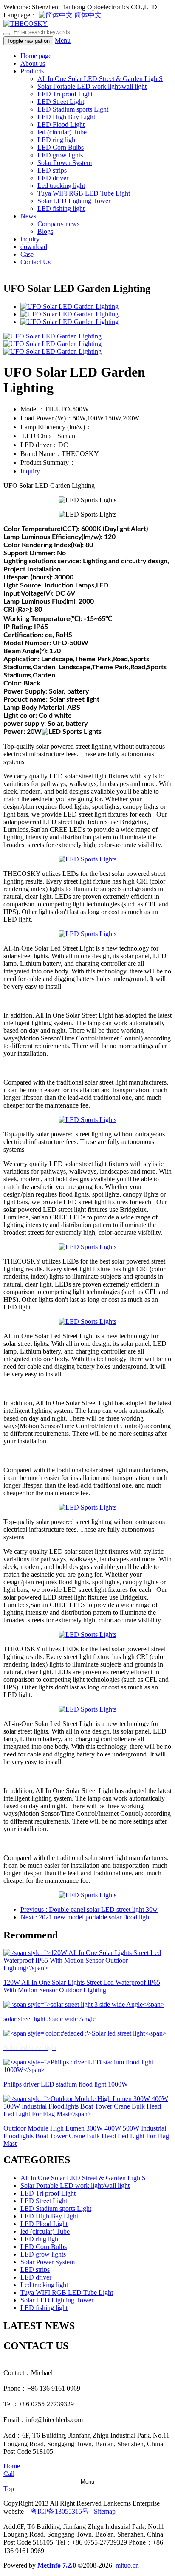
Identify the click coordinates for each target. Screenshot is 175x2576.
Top (9, 2489)
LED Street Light (61, 102)
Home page (36, 56)
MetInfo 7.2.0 (57, 2565)
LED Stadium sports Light (73, 109)
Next (86, 1917)
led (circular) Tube (62, 132)
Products (32, 71)
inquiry (30, 239)
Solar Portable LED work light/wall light (92, 86)
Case (27, 254)
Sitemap (105, 2511)
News (28, 216)
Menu (63, 41)
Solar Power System (65, 163)
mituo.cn (127, 2565)
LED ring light (57, 140)
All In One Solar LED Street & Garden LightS (100, 79)
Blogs (45, 231)
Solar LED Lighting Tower (74, 201)
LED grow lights (60, 155)
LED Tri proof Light (65, 94)
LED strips (52, 170)
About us (33, 63)
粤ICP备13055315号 (59, 2511)
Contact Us (35, 262)
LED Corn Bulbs (61, 147)
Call (9, 2474)
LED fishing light (61, 208)
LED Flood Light (61, 124)
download (34, 247)
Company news (58, 224)
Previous (89, 1909)
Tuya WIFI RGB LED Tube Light (84, 193)
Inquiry (30, 471)
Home (12, 2466)
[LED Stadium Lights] (87, 859)
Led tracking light (61, 186)
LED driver (53, 178)
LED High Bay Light (66, 117)
